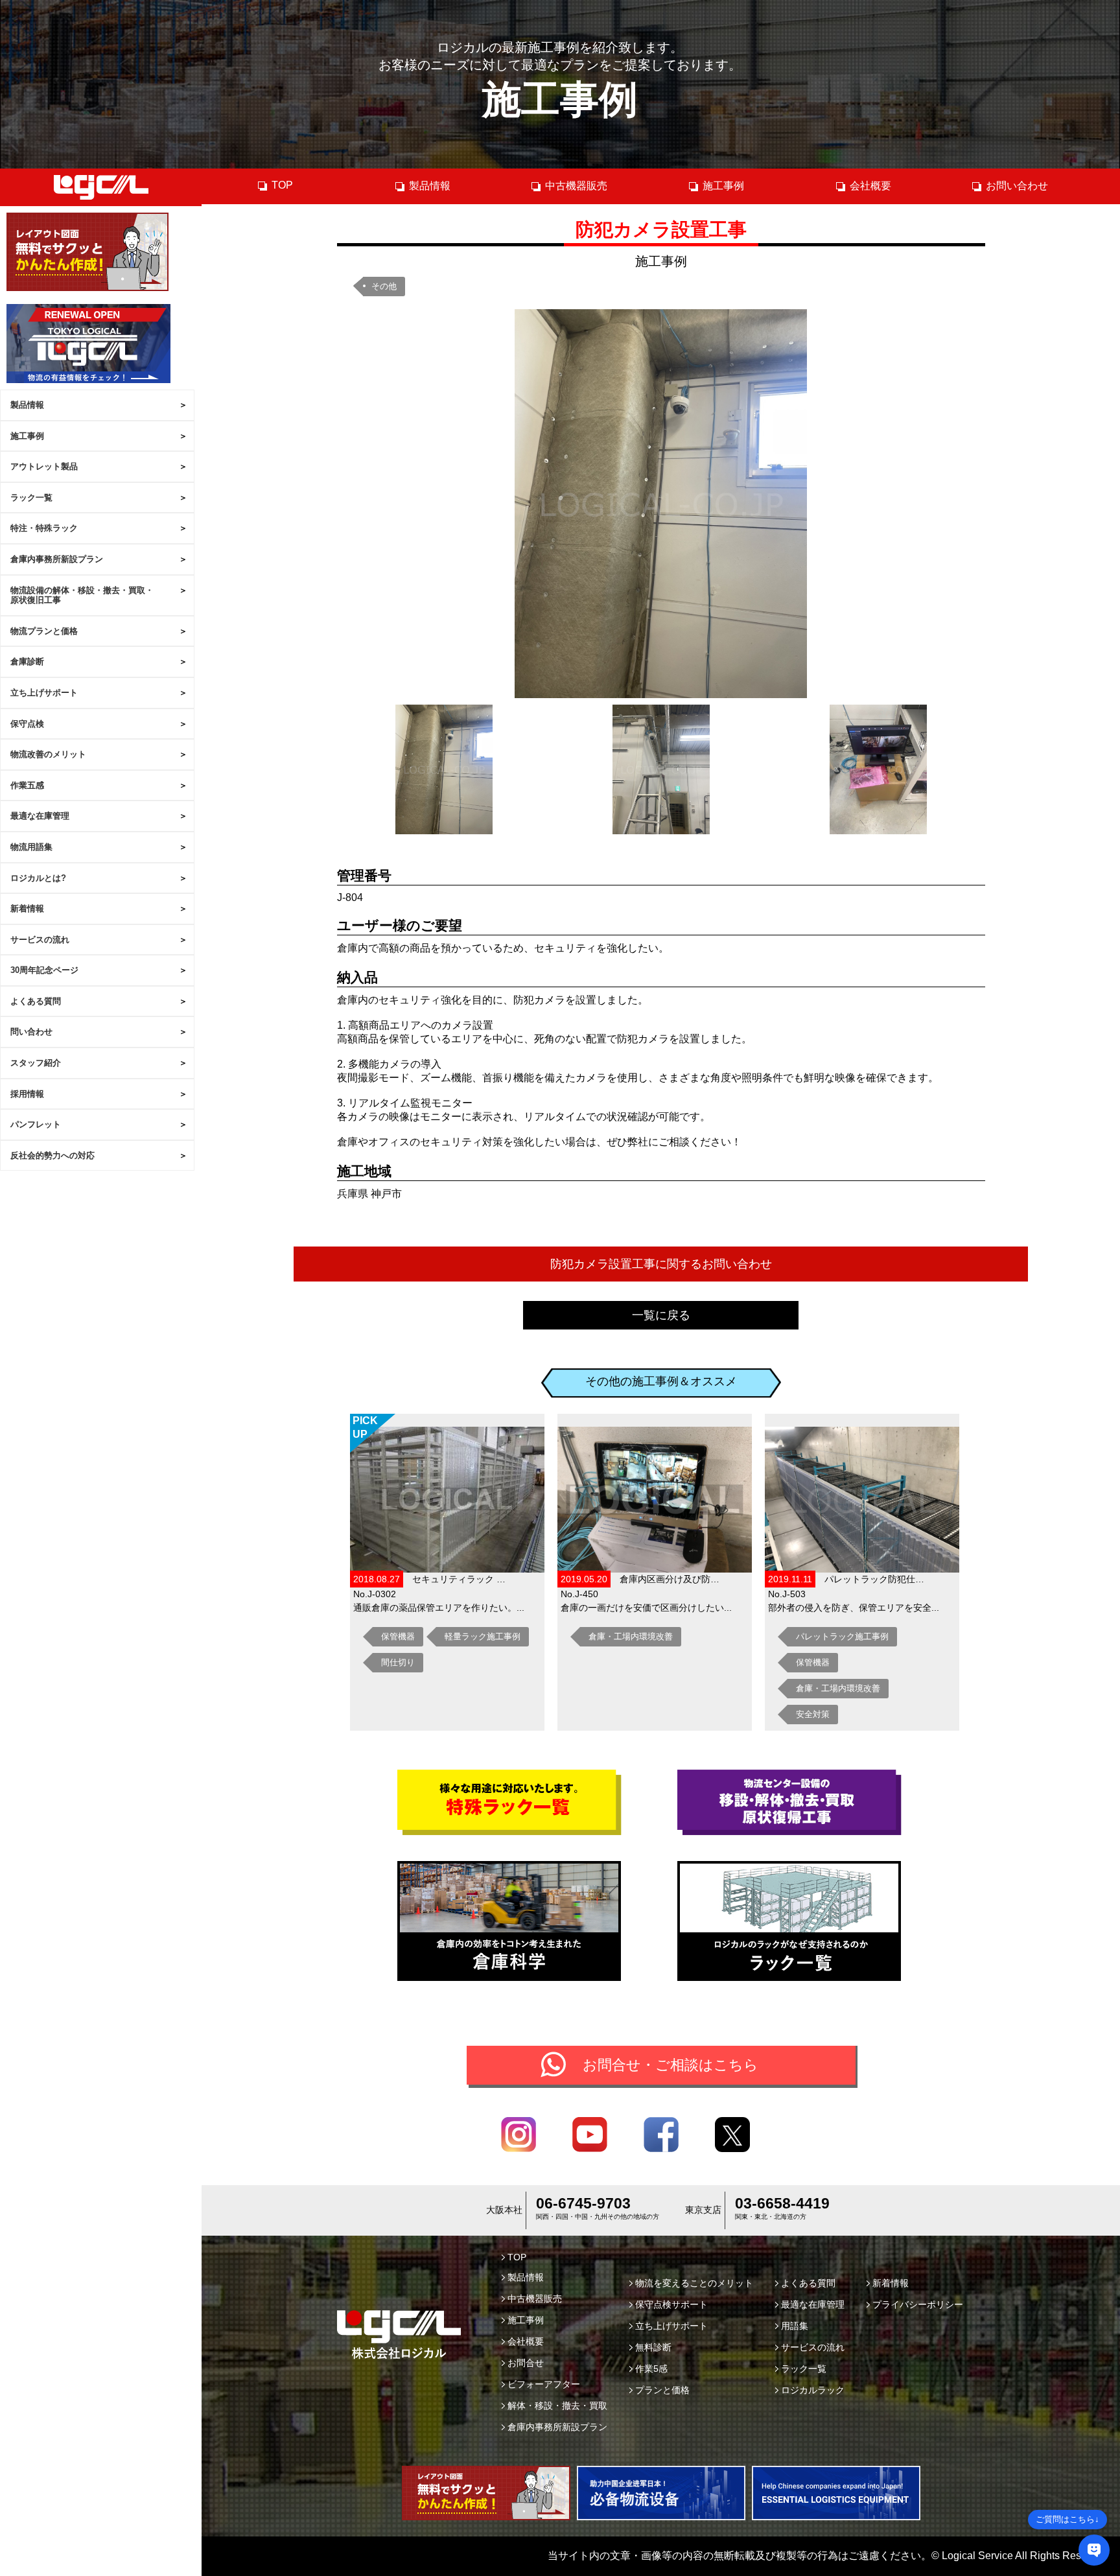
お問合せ (526, 2363)
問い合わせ (31, 1032)
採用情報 (27, 1094)
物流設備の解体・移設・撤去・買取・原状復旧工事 (82, 595)
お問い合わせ (1017, 186)
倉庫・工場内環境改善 (631, 1636)
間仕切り (398, 1662)
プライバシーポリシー (918, 2304)
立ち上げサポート (44, 693)
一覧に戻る (661, 1315)
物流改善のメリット (48, 754)
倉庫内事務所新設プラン (57, 559)
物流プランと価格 (44, 631)
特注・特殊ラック (44, 528)
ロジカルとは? (38, 878)
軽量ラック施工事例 (483, 1636)
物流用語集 (31, 847)
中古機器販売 (576, 186)
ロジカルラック (813, 2390)
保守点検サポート (671, 2304)
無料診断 (653, 2347)
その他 (384, 286)
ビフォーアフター (544, 2384)
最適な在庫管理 (40, 816)
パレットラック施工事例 (842, 1636)
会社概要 (870, 186)
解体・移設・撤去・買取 (557, 2406)
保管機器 (398, 1636)
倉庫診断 (27, 662)
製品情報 (27, 405)
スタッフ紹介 (36, 1063)
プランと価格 (662, 2390)
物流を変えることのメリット (694, 2283)
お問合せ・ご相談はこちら (671, 2065)
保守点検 (27, 724)
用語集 (795, 2326)
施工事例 (27, 436)
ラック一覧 (31, 498)
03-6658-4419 (782, 2203)
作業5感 (651, 2369)
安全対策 (813, 1714)
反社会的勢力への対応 (52, 1155)
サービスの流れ (40, 940)
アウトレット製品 (44, 466)
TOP (282, 185)
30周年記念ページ (44, 970)
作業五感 (27, 785)
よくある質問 (36, 1001)
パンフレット (36, 1124)
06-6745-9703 (583, 2203)
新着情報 (27, 908)
